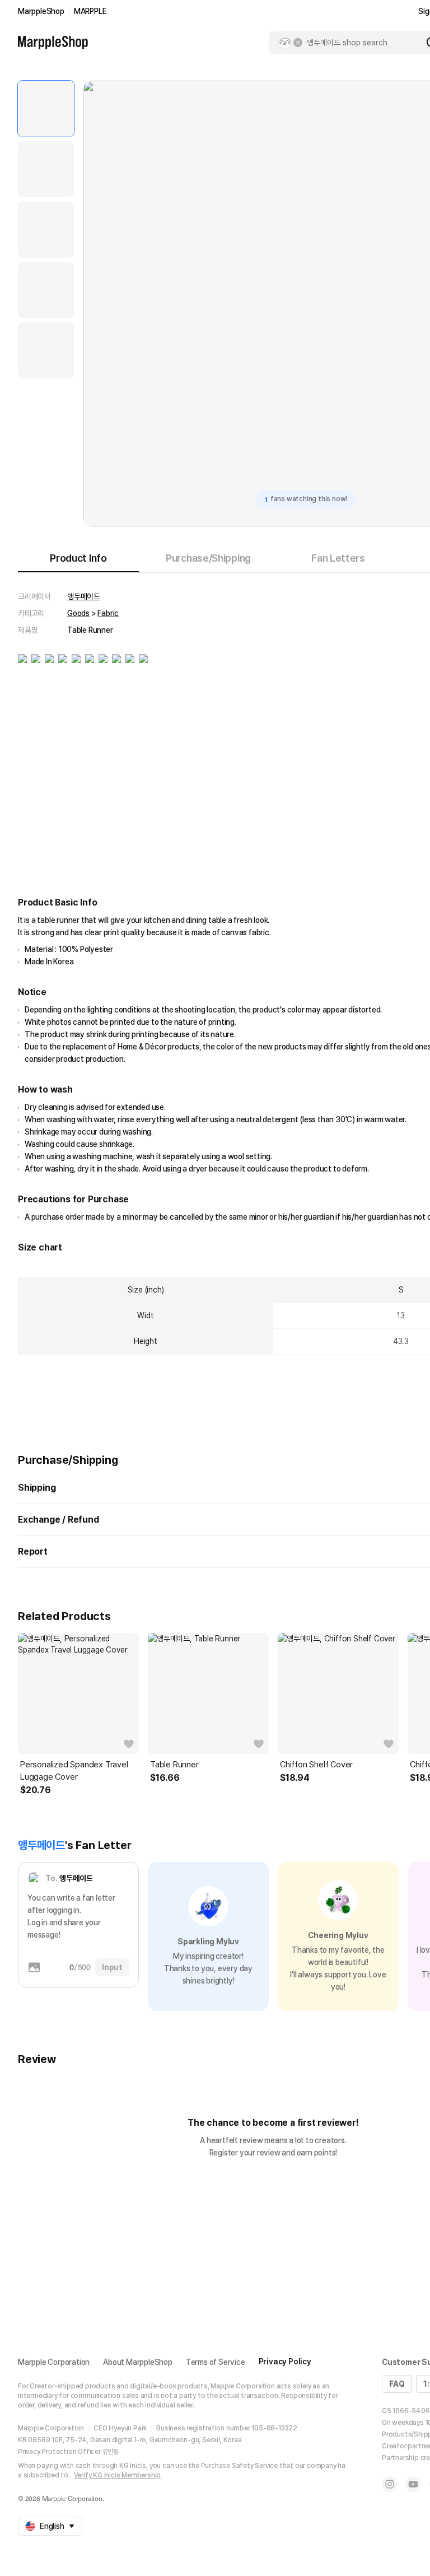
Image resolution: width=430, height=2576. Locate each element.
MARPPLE (90, 11)
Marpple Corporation (54, 2362)
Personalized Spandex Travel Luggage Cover (74, 1771)
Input (112, 1967)
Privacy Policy (285, 2362)
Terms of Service (216, 2362)
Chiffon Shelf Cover (316, 1765)
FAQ (397, 2384)
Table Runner (174, 1765)
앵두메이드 (84, 596)
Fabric (108, 613)
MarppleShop (41, 11)
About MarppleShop (138, 2362)
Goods (78, 613)
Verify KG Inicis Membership (118, 2475)
